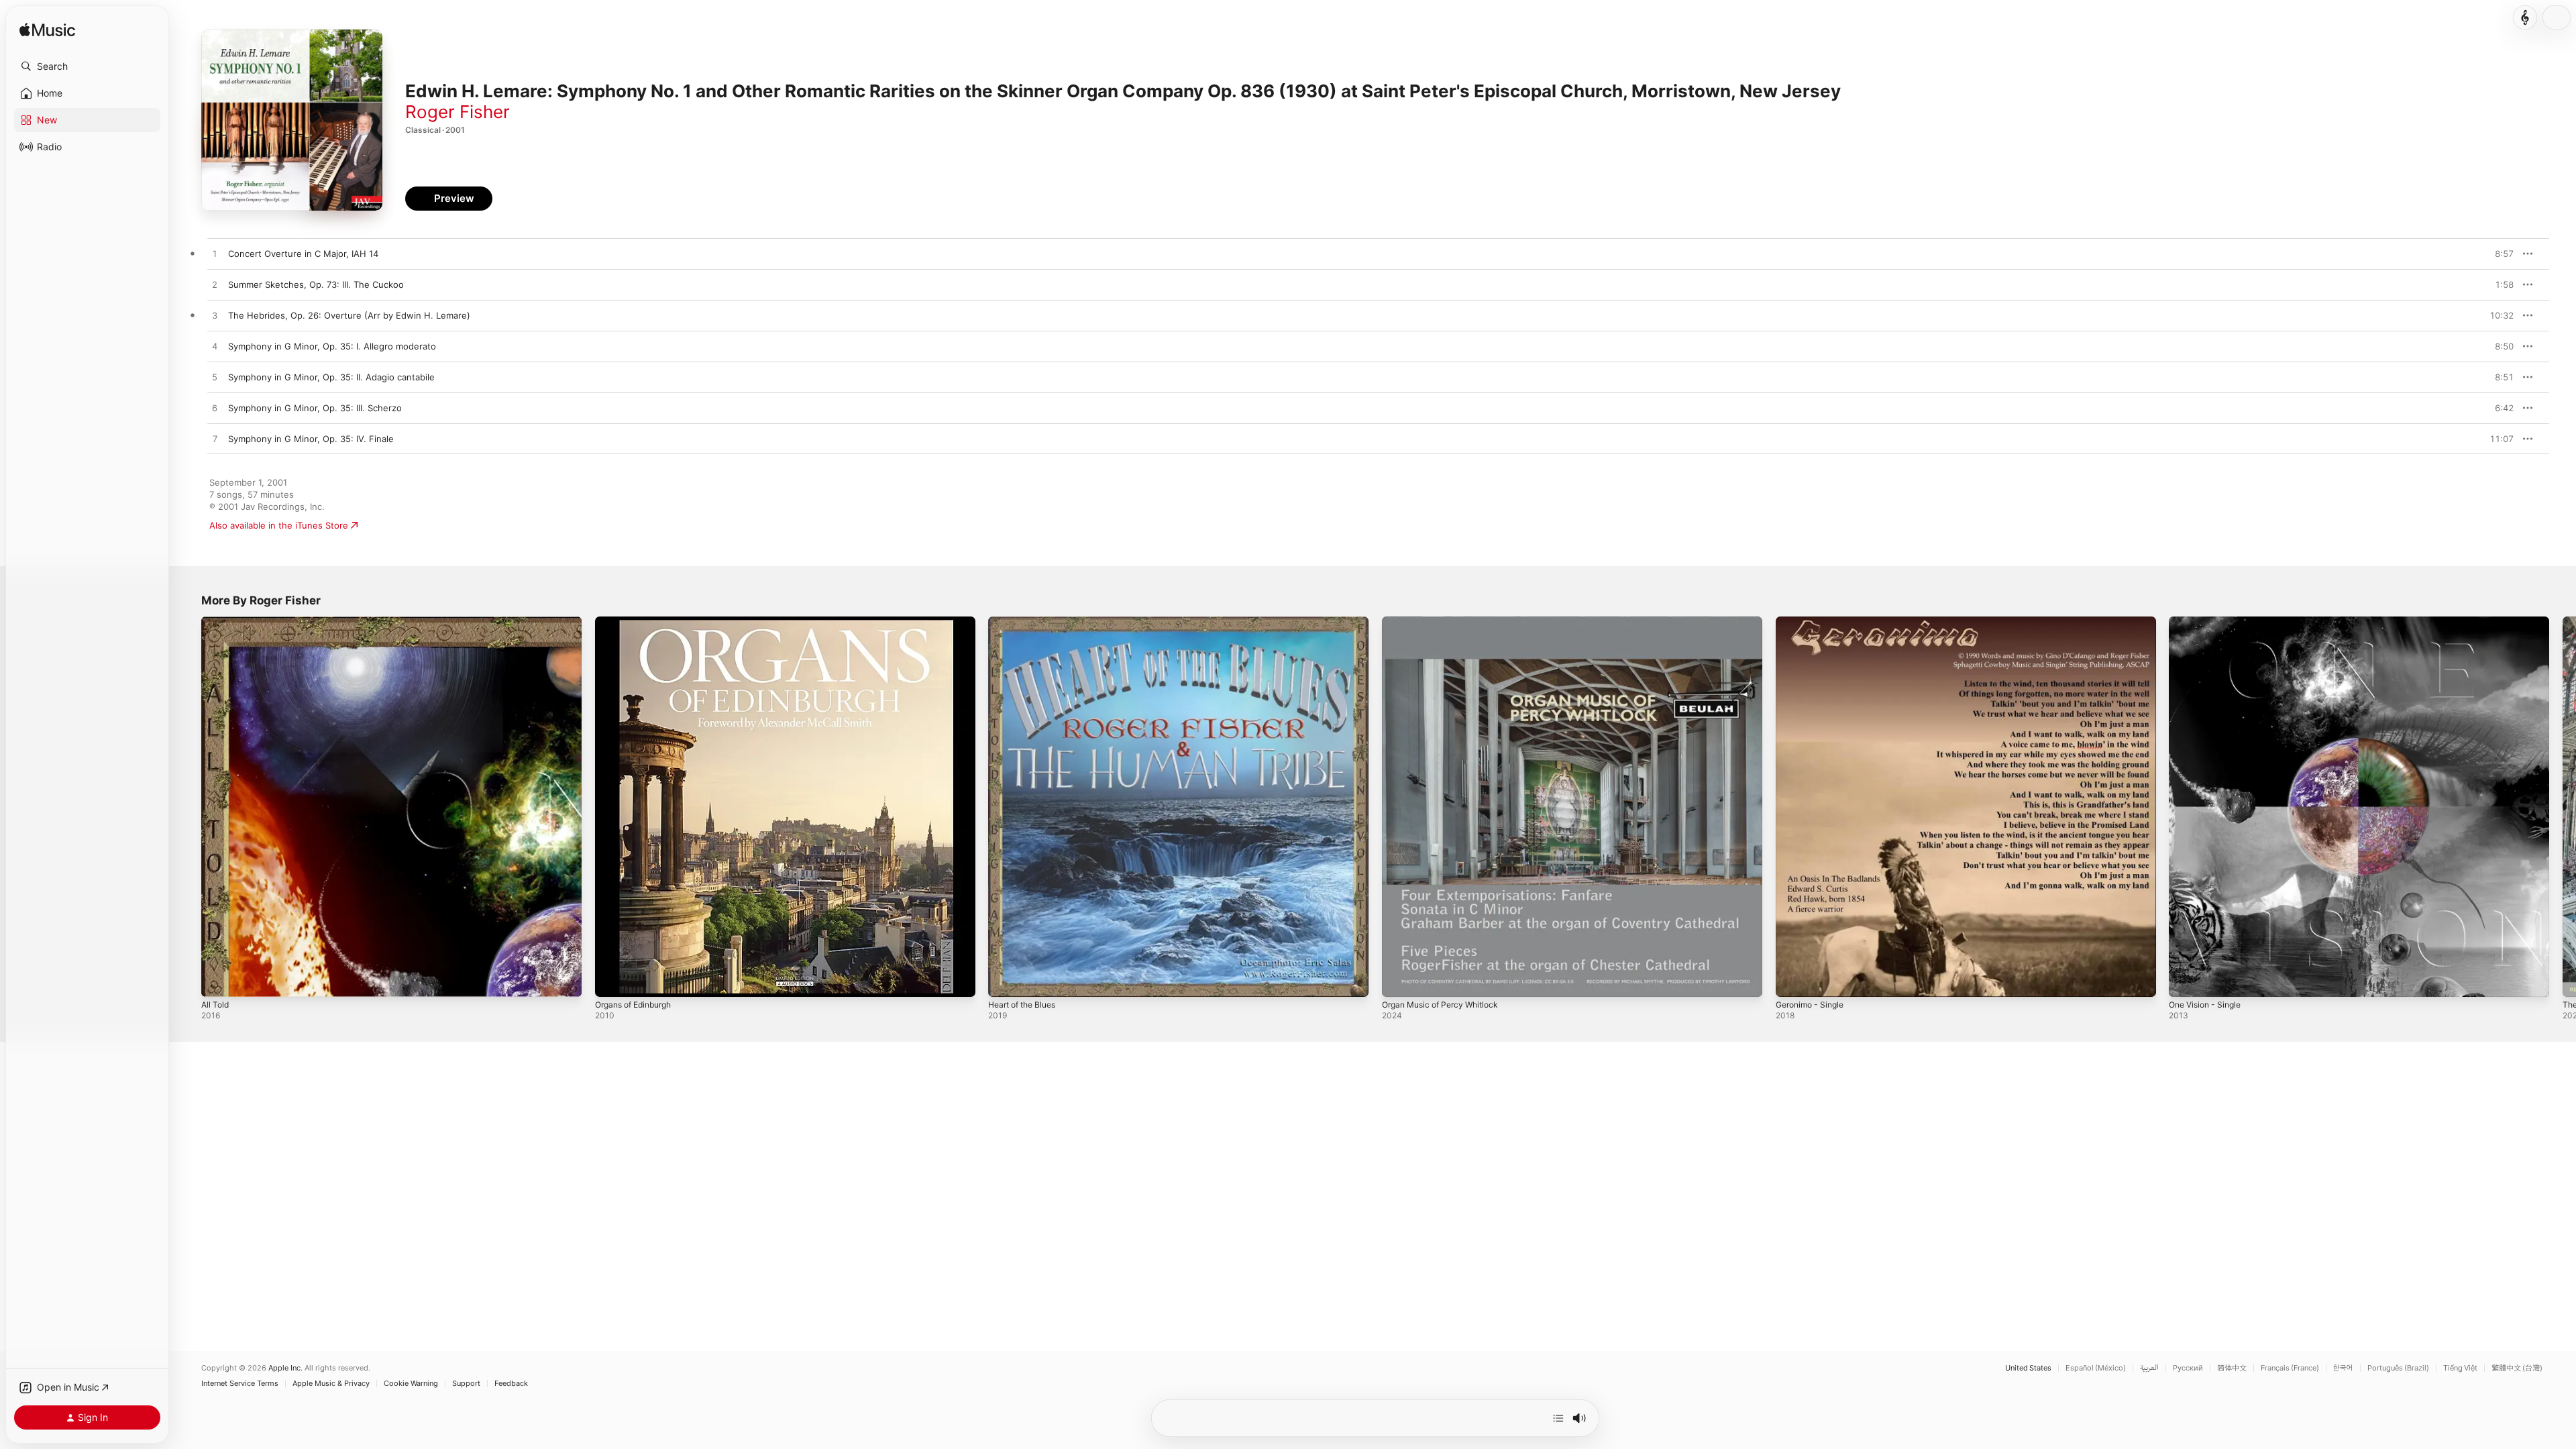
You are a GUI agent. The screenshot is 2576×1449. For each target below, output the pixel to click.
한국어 (2343, 1368)
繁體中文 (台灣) (2517, 1368)
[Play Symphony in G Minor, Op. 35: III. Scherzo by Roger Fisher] (215, 409)
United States (2028, 1368)
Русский (2188, 1368)
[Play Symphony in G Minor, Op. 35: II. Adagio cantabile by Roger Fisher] (215, 378)
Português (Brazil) (2398, 1368)
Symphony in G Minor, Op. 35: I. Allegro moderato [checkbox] (332, 346)
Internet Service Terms (240, 1384)
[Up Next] (1558, 1418)
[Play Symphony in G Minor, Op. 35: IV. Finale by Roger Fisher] (215, 439)
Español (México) (2096, 1368)
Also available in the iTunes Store (279, 525)
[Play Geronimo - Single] (1792, 980)
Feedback (511, 1384)
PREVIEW (2499, 254)
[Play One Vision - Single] (2186, 980)
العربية (2149, 1368)
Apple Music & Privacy (331, 1384)
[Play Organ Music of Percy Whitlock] (1399, 980)
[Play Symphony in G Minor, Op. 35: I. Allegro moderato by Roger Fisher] (215, 347)
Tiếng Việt (2460, 1368)
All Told (216, 622)
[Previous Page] (188, 806)
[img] (47, 31)
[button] (87, 66)
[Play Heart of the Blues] (1005, 980)
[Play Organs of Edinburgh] (612, 980)
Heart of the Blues (1027, 622)
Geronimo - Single (1814, 622)
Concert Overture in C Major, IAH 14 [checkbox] (303, 254)
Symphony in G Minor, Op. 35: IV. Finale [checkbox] (311, 439)
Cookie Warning (411, 1384)
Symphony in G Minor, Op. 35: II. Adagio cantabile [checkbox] (331, 377)
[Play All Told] (218, 980)
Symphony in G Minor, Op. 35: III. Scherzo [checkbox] (315, 408)
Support (466, 1384)
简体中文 (2232, 1368)
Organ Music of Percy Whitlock (1446, 622)
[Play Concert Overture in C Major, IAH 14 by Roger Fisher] (215, 254)
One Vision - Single (2209, 622)
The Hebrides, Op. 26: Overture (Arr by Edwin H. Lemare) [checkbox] (349, 315)
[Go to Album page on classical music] (2525, 17)
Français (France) (2290, 1368)
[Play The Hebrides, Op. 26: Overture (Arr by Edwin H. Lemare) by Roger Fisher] (215, 316)
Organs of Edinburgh (639, 622)
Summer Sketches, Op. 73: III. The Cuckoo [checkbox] (316, 284)
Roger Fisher (458, 112)
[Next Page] (2563, 806)
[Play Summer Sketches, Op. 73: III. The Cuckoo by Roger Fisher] (215, 285)
